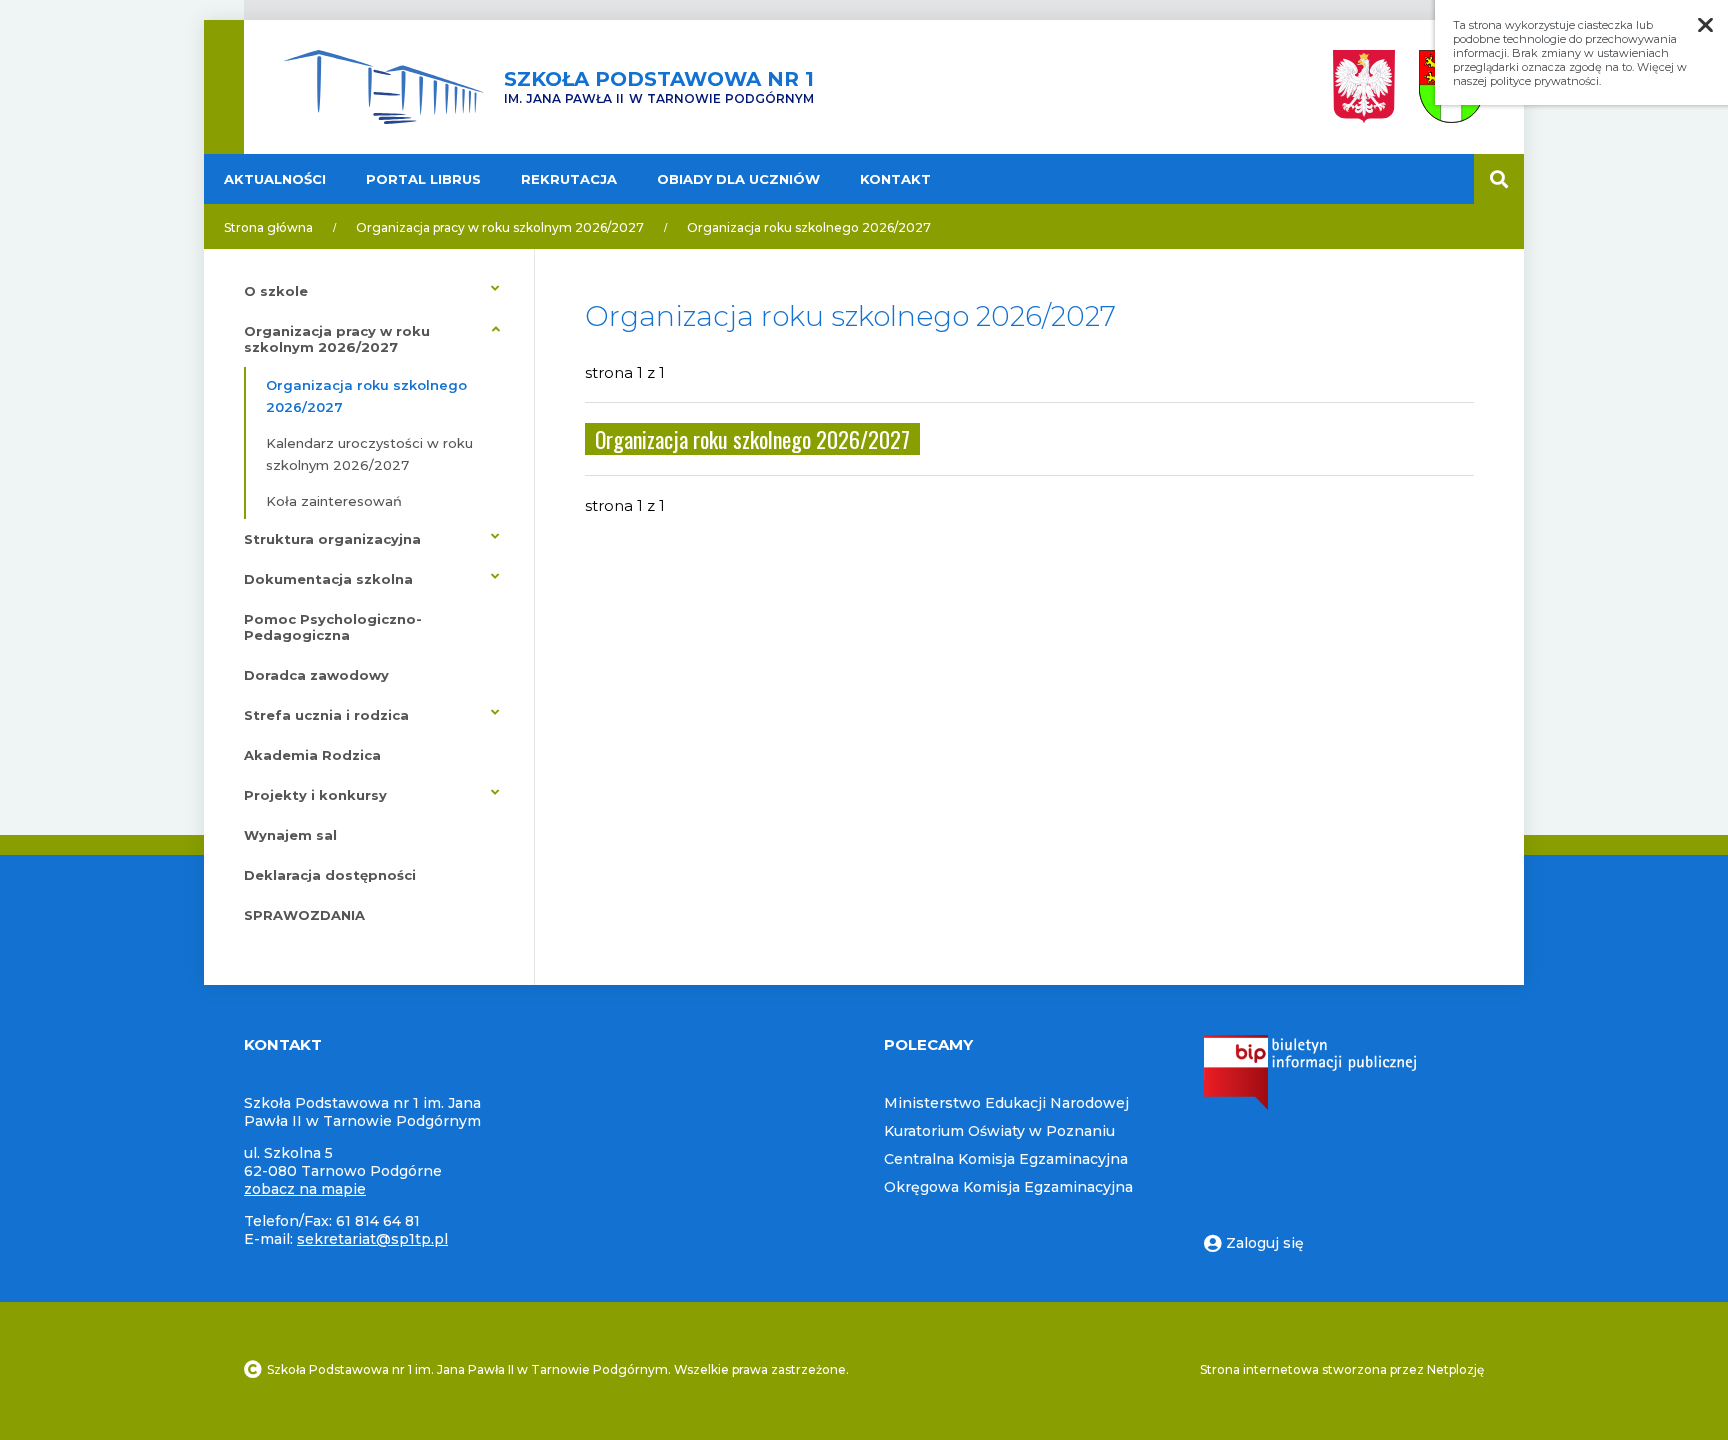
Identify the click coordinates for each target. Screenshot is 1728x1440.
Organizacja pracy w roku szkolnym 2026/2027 (500, 227)
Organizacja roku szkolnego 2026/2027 (809, 227)
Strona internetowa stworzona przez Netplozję (1342, 1369)
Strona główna (268, 227)
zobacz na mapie (305, 1189)
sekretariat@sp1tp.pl (372, 1239)
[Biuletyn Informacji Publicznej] (1310, 1105)
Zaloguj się (1265, 1243)
